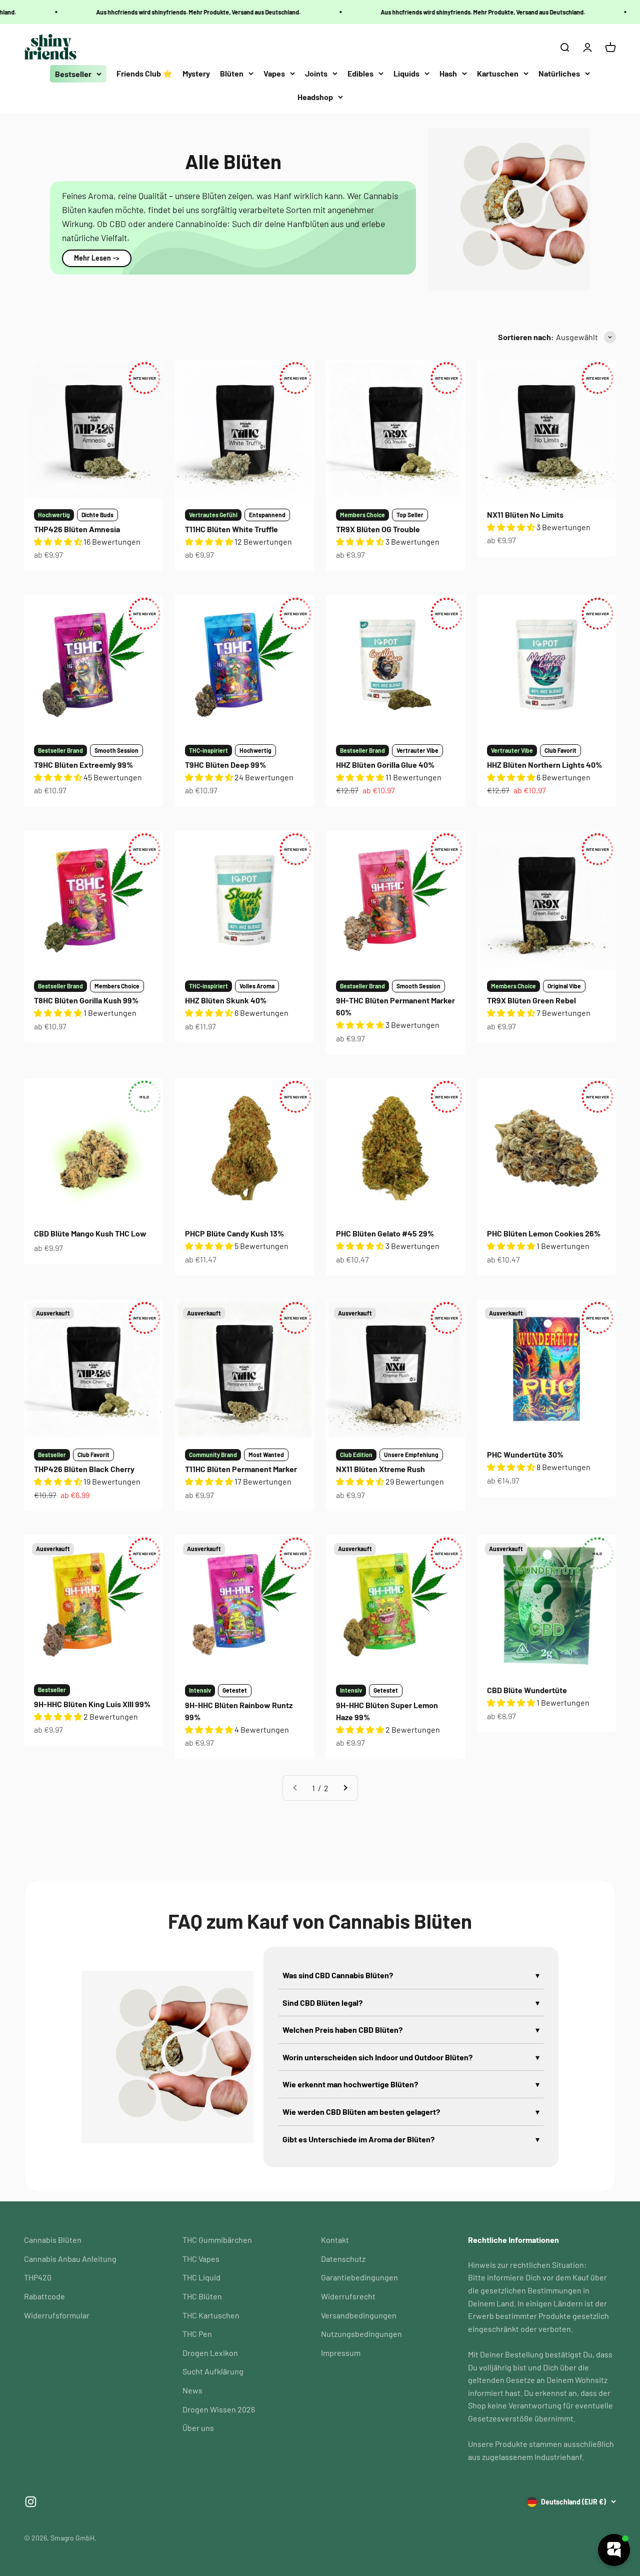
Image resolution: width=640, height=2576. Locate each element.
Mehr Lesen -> (97, 258)
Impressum (341, 2353)
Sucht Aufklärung (213, 2371)
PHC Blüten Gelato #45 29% (385, 1233)
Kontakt (335, 2240)
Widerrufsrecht (348, 2296)
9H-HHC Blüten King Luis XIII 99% (92, 1704)
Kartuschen (498, 73)
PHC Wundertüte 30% (525, 1454)
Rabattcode (44, 2296)
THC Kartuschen (211, 2315)
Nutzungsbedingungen (361, 2334)
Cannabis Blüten (53, 2240)
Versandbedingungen (359, 2315)
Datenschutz (343, 2259)
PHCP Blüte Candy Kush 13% (234, 1233)
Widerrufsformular (57, 2315)
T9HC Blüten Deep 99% (225, 765)
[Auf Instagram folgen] (31, 2502)
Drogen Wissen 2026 (219, 2409)
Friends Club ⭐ (144, 73)
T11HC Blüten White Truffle (231, 529)
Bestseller (73, 74)
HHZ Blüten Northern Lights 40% (544, 765)
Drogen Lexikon (210, 2353)
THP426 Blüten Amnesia (77, 529)
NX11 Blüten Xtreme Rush (380, 1469)
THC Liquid (201, 2277)
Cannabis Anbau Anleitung (70, 2259)
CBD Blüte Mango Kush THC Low (90, 1233)
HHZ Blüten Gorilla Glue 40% (385, 765)
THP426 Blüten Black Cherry (84, 1469)
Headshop (315, 97)
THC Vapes (201, 2259)
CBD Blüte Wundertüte (527, 1690)
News (192, 2390)
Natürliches (559, 73)
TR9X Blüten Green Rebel (531, 1000)
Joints (316, 73)
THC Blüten (202, 2296)
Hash (448, 73)
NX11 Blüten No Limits (525, 514)
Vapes (274, 73)
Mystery (196, 73)
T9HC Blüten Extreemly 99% (83, 765)
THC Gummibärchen (217, 2240)
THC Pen (197, 2334)
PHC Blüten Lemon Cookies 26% (544, 1233)
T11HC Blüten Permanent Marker (241, 1469)
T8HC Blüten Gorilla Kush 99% (86, 1000)
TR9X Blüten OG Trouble (378, 529)
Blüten (232, 73)
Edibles (360, 73)
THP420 (38, 2277)
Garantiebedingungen (359, 2277)
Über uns (198, 2428)
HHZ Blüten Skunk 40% (226, 1000)
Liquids (406, 73)
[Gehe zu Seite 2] (345, 1788)
